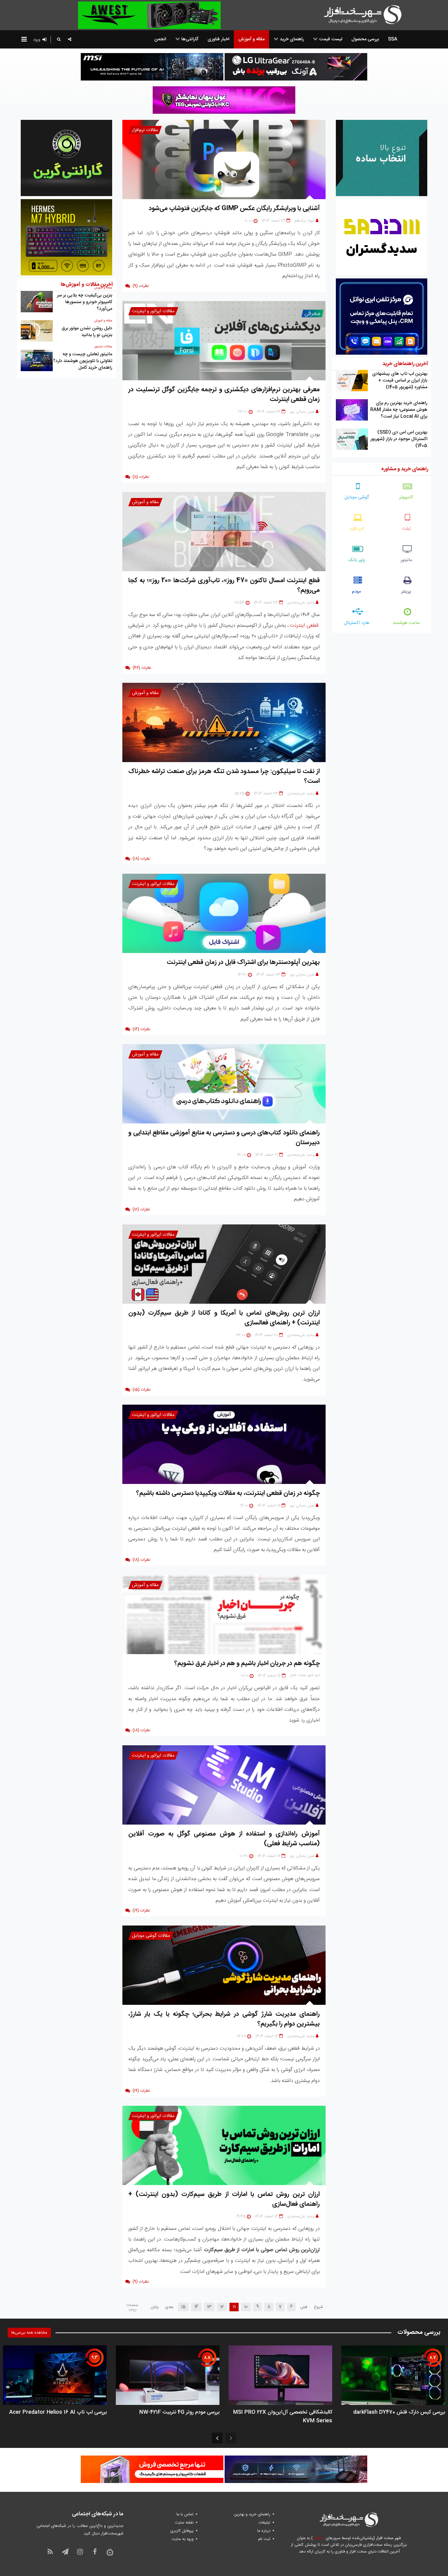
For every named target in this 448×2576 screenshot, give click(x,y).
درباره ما (264, 2531)
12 (222, 2307)
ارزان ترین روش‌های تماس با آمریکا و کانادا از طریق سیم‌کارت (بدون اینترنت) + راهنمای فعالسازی (224, 1318)
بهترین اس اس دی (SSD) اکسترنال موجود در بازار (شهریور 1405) (399, 439)
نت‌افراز (319, 2538)
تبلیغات (265, 2523)
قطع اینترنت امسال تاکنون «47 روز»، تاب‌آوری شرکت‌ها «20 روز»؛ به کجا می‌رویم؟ (224, 585)
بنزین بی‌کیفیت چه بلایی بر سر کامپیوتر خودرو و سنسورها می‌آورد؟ (85, 302)
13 (209, 2307)
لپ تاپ (357, 529)
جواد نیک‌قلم (305, 221)
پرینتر (406, 591)
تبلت (406, 529)
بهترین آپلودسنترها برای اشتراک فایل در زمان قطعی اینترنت (243, 962)
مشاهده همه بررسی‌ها (29, 2333)
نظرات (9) (141, 286)
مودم (357, 591)
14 (196, 2307)
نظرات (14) (141, 1029)
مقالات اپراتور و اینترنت (153, 311)
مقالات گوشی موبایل (151, 1936)
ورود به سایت (183, 2539)
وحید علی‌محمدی (301, 603)
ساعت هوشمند (406, 623)
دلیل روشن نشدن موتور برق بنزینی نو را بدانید (87, 332)
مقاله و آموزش (145, 502)
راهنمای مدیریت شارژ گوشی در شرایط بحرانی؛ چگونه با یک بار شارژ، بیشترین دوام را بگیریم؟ (224, 2019)
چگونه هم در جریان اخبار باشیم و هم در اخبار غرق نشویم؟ (247, 1663)
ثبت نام (264, 2539)
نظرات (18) (141, 859)
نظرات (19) (141, 1911)
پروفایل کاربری (182, 2531)
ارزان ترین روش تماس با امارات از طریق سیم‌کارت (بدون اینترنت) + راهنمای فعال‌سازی (224, 2199)
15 (183, 2307)
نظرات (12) (141, 1209)
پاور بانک (357, 560)
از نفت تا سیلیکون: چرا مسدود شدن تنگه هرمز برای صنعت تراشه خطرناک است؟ (224, 776)
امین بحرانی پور (302, 412)
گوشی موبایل (357, 497)
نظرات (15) (142, 1390)
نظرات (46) (142, 668)
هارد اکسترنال (357, 623)
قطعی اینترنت (304, 625)
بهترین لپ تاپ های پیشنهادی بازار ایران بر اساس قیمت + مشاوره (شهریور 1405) (400, 380)
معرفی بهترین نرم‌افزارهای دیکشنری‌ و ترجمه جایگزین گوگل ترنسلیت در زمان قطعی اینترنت (224, 394)
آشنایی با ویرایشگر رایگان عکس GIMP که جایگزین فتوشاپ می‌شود (234, 208)
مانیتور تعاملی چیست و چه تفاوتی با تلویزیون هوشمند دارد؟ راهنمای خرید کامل (83, 361)
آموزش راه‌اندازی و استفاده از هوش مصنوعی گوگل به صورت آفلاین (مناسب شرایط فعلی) (224, 1839)
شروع (318, 2307)
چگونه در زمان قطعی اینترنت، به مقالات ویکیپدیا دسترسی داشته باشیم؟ (228, 1493)
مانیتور (406, 560)
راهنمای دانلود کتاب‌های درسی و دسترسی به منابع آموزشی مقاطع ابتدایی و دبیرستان (224, 1138)
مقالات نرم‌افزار (145, 130)
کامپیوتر (406, 497)
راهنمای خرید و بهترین (252, 2514)
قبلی (304, 2307)
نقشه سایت (184, 2523)
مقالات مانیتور (103, 347)
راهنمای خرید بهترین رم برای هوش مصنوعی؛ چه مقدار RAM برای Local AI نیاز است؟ (399, 410)
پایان (155, 2307)
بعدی (169, 2307)
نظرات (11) (141, 477)
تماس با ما (185, 2514)
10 (246, 2307)
